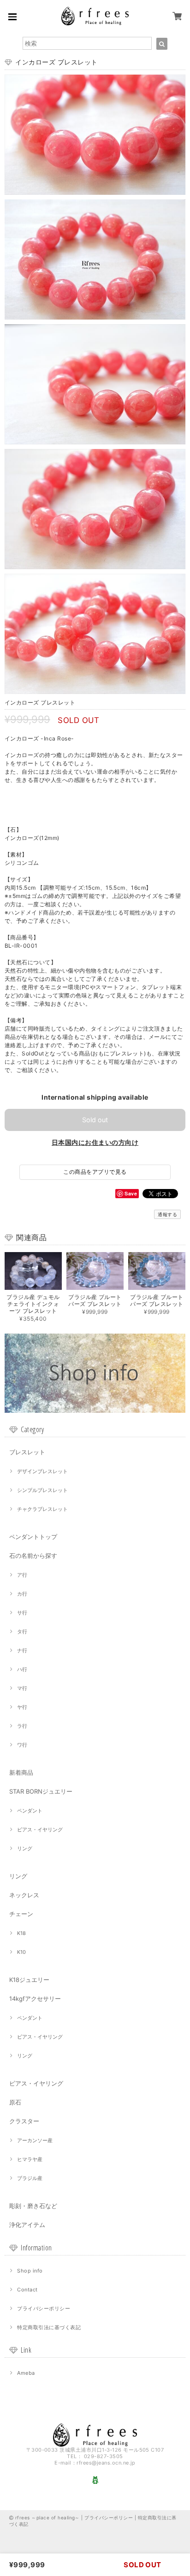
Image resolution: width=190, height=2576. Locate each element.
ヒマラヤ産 (30, 2159)
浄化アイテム (27, 2225)
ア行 (22, 1575)
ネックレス (24, 1895)
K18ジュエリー (29, 1980)
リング (25, 1848)
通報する (167, 1214)
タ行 (22, 1632)
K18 (21, 1933)
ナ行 (22, 1650)
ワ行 (22, 1745)
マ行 (22, 1688)
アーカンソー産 (35, 2140)
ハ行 (22, 1669)
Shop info (30, 2271)
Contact (27, 2290)
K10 (21, 1952)
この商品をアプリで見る (95, 1172)
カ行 (22, 1594)
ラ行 (22, 1726)
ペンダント (30, 1811)
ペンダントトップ (33, 1537)
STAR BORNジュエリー (41, 1791)
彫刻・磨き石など (33, 2206)
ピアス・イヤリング (40, 1830)
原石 (15, 2102)
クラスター (24, 2121)
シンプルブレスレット (42, 1490)
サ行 (22, 1613)
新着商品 (21, 1772)
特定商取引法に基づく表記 (49, 2327)
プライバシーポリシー (44, 2308)
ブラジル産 (30, 2178)
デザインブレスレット (42, 1471)
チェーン (21, 1914)
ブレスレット (27, 1452)
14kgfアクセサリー (35, 1999)
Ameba (26, 2373)
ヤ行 (22, 1707)
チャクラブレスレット (42, 1509)
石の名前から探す (33, 1556)
